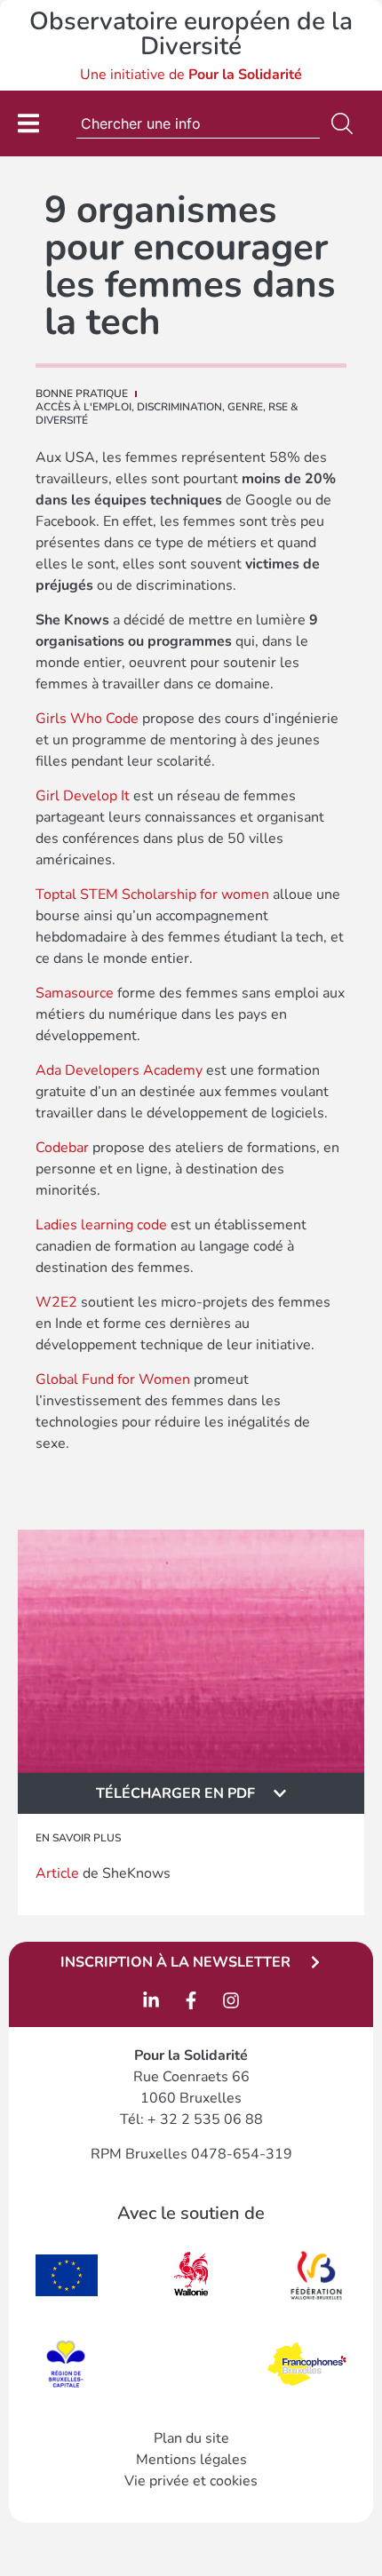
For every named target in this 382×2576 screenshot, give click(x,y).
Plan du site (191, 2438)
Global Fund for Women (113, 1379)
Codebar (62, 1148)
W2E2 (56, 1302)
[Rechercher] (346, 123)
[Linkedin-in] (151, 2000)
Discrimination (179, 407)
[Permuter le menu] (28, 123)
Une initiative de (191, 75)
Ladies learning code (101, 1225)
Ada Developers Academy (119, 1070)
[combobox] (198, 123)
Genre (245, 407)
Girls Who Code (87, 719)
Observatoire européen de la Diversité (191, 34)
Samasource (75, 993)
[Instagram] (231, 2000)
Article (57, 1873)
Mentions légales (191, 2460)
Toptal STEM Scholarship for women (152, 894)
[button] (191, 1793)
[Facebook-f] (191, 2000)
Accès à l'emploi (84, 407)
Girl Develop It (83, 796)
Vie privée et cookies (191, 2481)
